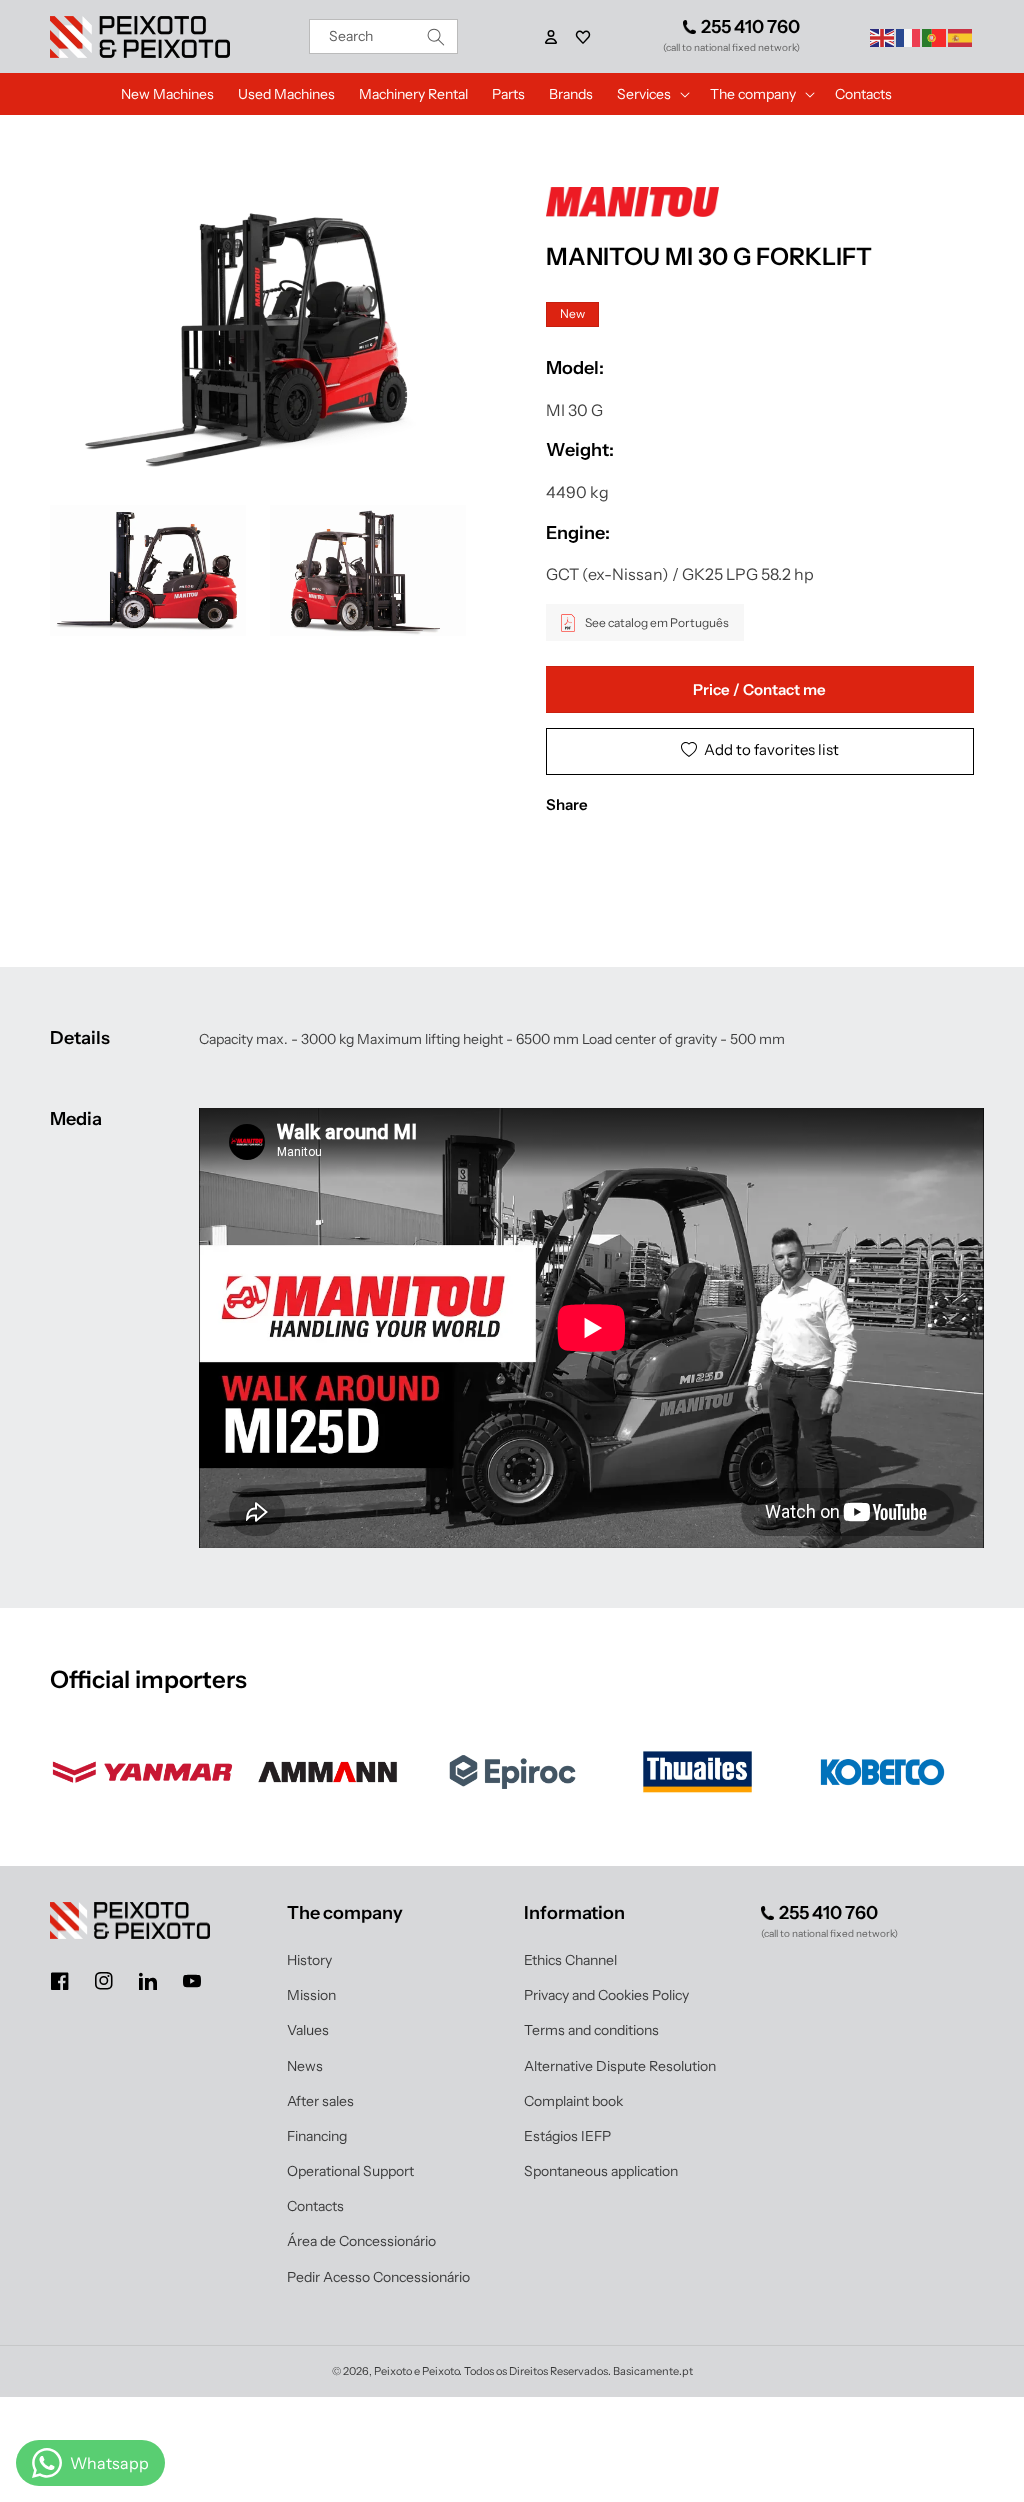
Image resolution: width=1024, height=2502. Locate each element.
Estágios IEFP (567, 2136)
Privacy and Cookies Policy (606, 1995)
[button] (583, 37)
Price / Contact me (759, 689)
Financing (317, 2136)
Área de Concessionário (361, 2241)
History (309, 1960)
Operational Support (350, 2171)
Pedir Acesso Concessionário (378, 2277)
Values (308, 2030)
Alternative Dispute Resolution (620, 2066)
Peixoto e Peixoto (416, 2371)
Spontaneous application (601, 2171)
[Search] (436, 36)
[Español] (961, 36)
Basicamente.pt (653, 2371)
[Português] (935, 36)
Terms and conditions (591, 2030)
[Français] (909, 36)
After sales (320, 2101)
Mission (311, 1995)
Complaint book (573, 2101)
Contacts (315, 2206)
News (305, 2066)
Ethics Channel (570, 1960)
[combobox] (384, 36)
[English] (883, 36)
